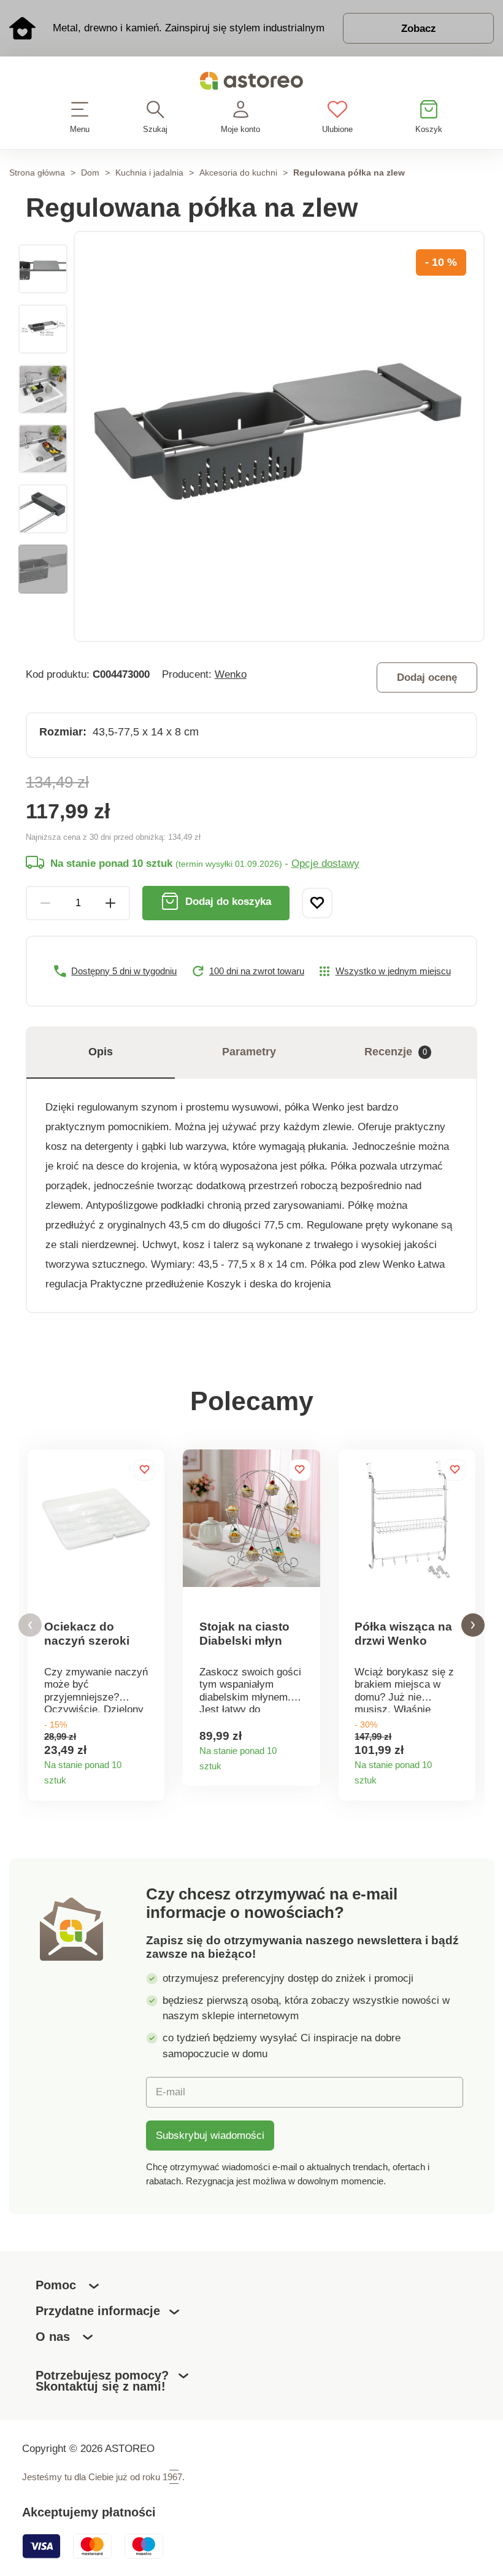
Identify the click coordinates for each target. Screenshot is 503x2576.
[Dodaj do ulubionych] (317, 903)
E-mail (171, 2092)
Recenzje (396, 1052)
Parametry (249, 1052)
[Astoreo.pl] (251, 83)
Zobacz (419, 28)
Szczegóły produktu (150, 1777)
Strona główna (37, 173)
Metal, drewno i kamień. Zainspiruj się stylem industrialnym (189, 28)
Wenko (231, 674)
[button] (30, 1625)
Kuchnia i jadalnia (149, 173)
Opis (101, 1052)
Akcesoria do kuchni (238, 173)
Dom (90, 173)
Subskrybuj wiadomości (210, 2135)
